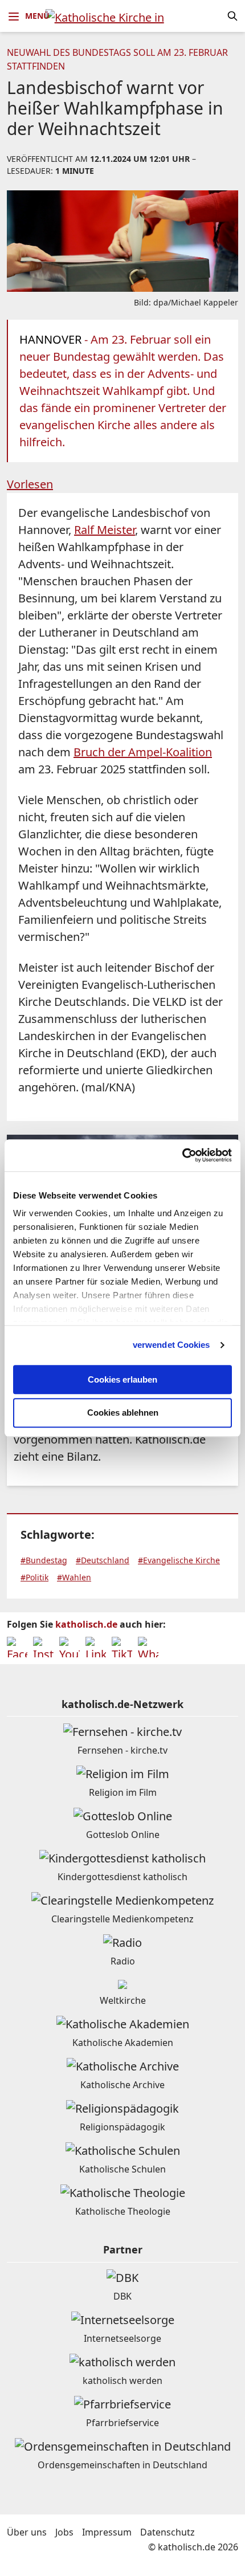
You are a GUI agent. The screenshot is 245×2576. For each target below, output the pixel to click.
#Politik (34, 1577)
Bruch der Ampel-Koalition (143, 752)
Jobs (64, 2532)
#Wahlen (74, 1577)
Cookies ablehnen (123, 1413)
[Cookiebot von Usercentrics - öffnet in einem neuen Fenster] (182, 1155)
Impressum (107, 2532)
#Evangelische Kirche (179, 1560)
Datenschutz (168, 2532)
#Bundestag (44, 1560)
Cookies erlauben (122, 1379)
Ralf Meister (105, 530)
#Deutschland (103, 1560)
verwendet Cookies (171, 1345)
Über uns (27, 2532)
